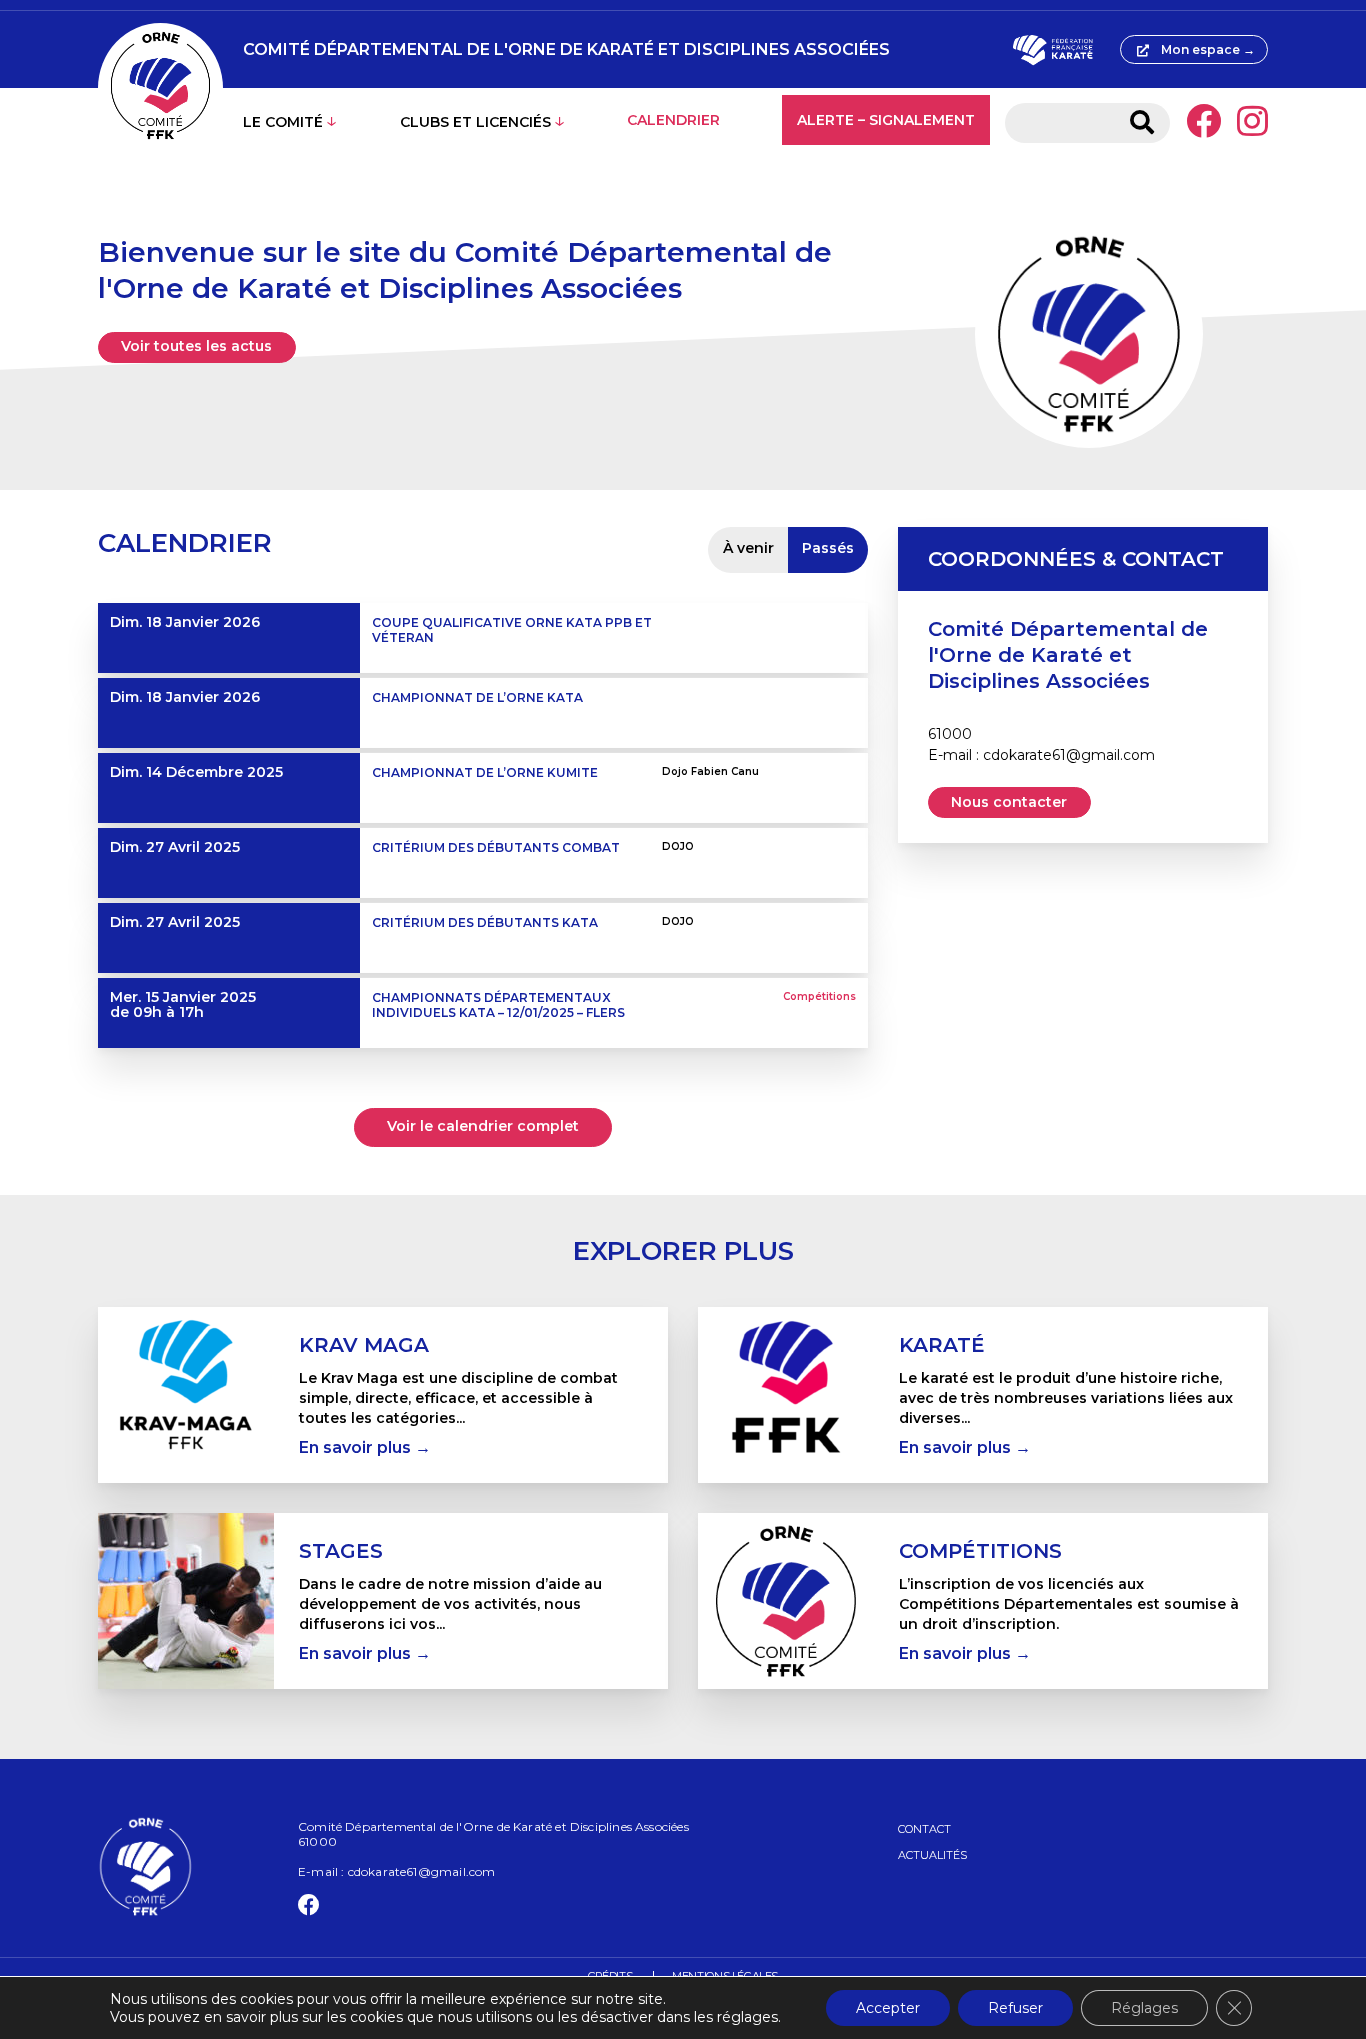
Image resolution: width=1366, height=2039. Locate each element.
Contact (924, 1829)
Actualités (932, 1855)
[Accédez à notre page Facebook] (1203, 123)
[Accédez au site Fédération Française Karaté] (1052, 50)
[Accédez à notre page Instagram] (1252, 123)
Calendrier (673, 120)
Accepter (888, 2008)
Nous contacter (1009, 802)
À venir (748, 548)
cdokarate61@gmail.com (1069, 755)
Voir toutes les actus (196, 346)
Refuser (1015, 2008)
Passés (828, 548)
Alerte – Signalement (886, 120)
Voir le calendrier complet (483, 1126)
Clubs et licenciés (475, 122)
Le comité (283, 122)
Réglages (1144, 2008)
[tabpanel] (383, 1395)
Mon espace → (1208, 49)
